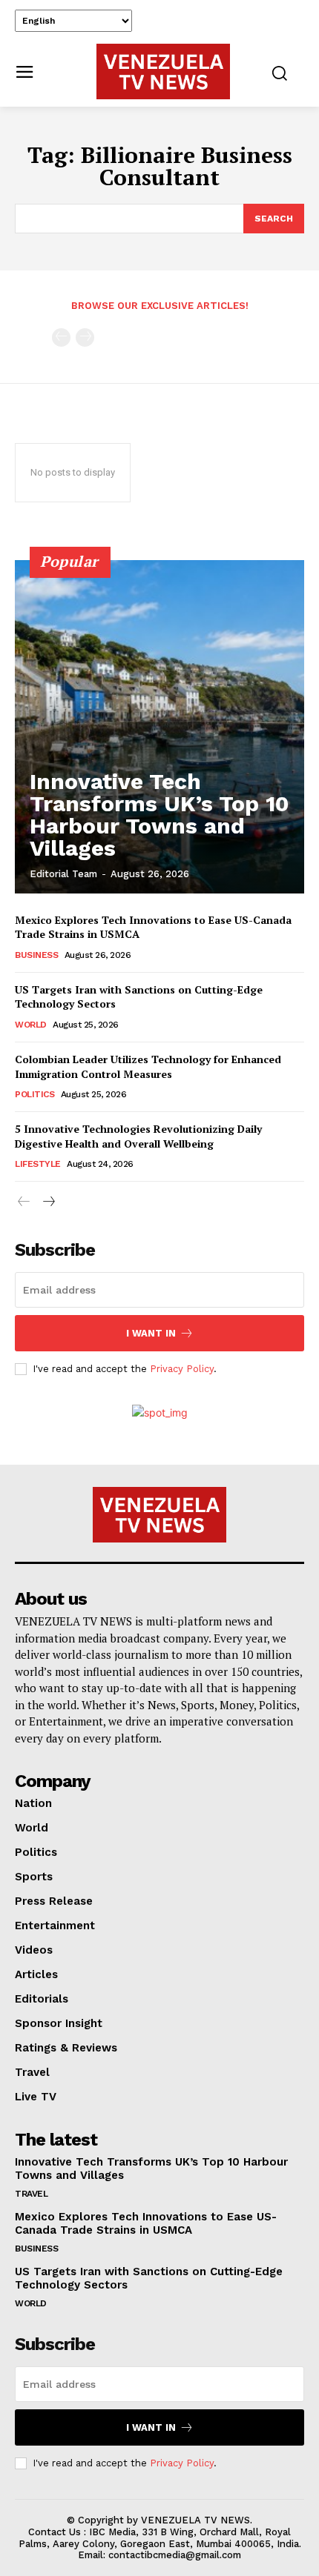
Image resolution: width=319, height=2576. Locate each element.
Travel (31, 2194)
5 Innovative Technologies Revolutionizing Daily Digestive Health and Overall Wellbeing (138, 1136)
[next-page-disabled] (85, 337)
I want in (151, 1333)
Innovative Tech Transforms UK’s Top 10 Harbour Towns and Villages (159, 815)
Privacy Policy (182, 1369)
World (31, 1025)
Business (36, 955)
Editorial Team (63, 874)
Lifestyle (38, 1164)
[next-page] (48, 1202)
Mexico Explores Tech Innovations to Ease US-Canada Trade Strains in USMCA (146, 2223)
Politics (34, 1094)
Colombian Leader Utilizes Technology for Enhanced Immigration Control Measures (148, 1066)
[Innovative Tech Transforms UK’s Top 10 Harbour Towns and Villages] (159, 727)
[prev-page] (61, 337)
